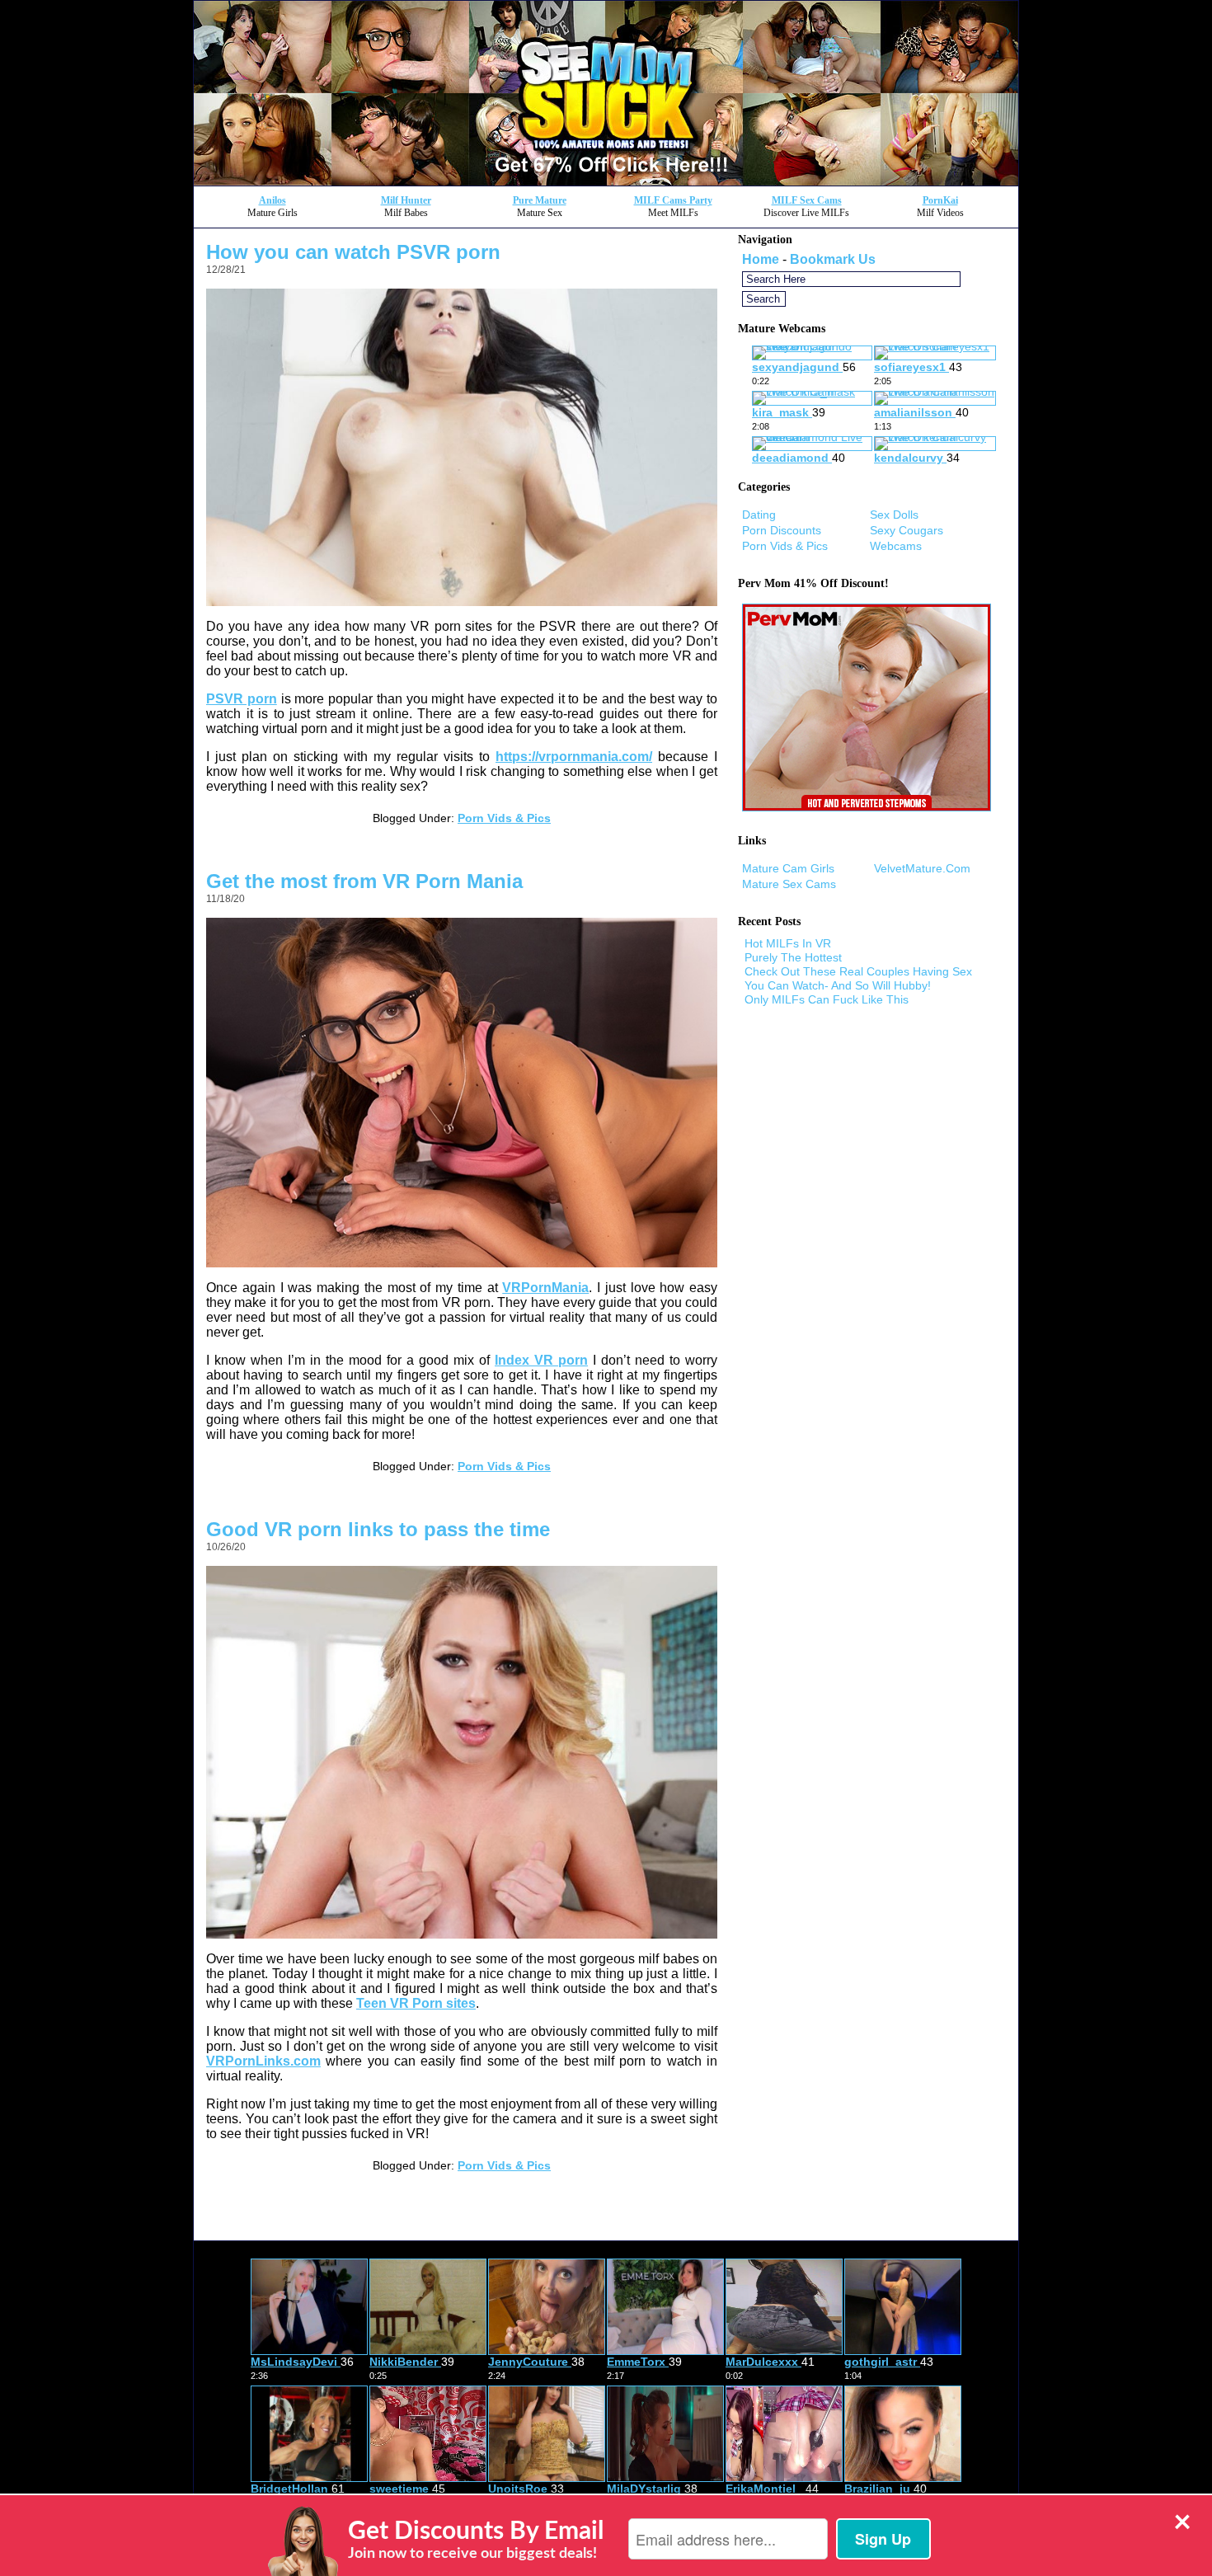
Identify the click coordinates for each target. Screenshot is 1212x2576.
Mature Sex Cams (789, 884)
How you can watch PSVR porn (353, 252)
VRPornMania (545, 1288)
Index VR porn (541, 1360)
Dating (759, 515)
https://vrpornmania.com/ (574, 757)
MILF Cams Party (673, 200)
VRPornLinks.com (263, 2061)
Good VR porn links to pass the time (378, 1529)
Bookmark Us (833, 259)
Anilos (272, 200)
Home (761, 259)
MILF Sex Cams (807, 200)
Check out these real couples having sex (858, 971)
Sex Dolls (894, 515)
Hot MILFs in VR (788, 943)
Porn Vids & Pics (504, 818)
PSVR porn (242, 699)
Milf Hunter (406, 200)
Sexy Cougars (907, 530)
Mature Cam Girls (788, 868)
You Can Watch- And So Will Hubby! (838, 985)
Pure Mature (540, 200)
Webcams (896, 546)
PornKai (940, 200)
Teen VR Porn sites (416, 2003)
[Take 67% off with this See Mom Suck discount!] (606, 181)
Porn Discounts (782, 530)
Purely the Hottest (793, 957)
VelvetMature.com (922, 868)
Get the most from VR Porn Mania (364, 881)
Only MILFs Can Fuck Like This (827, 999)
